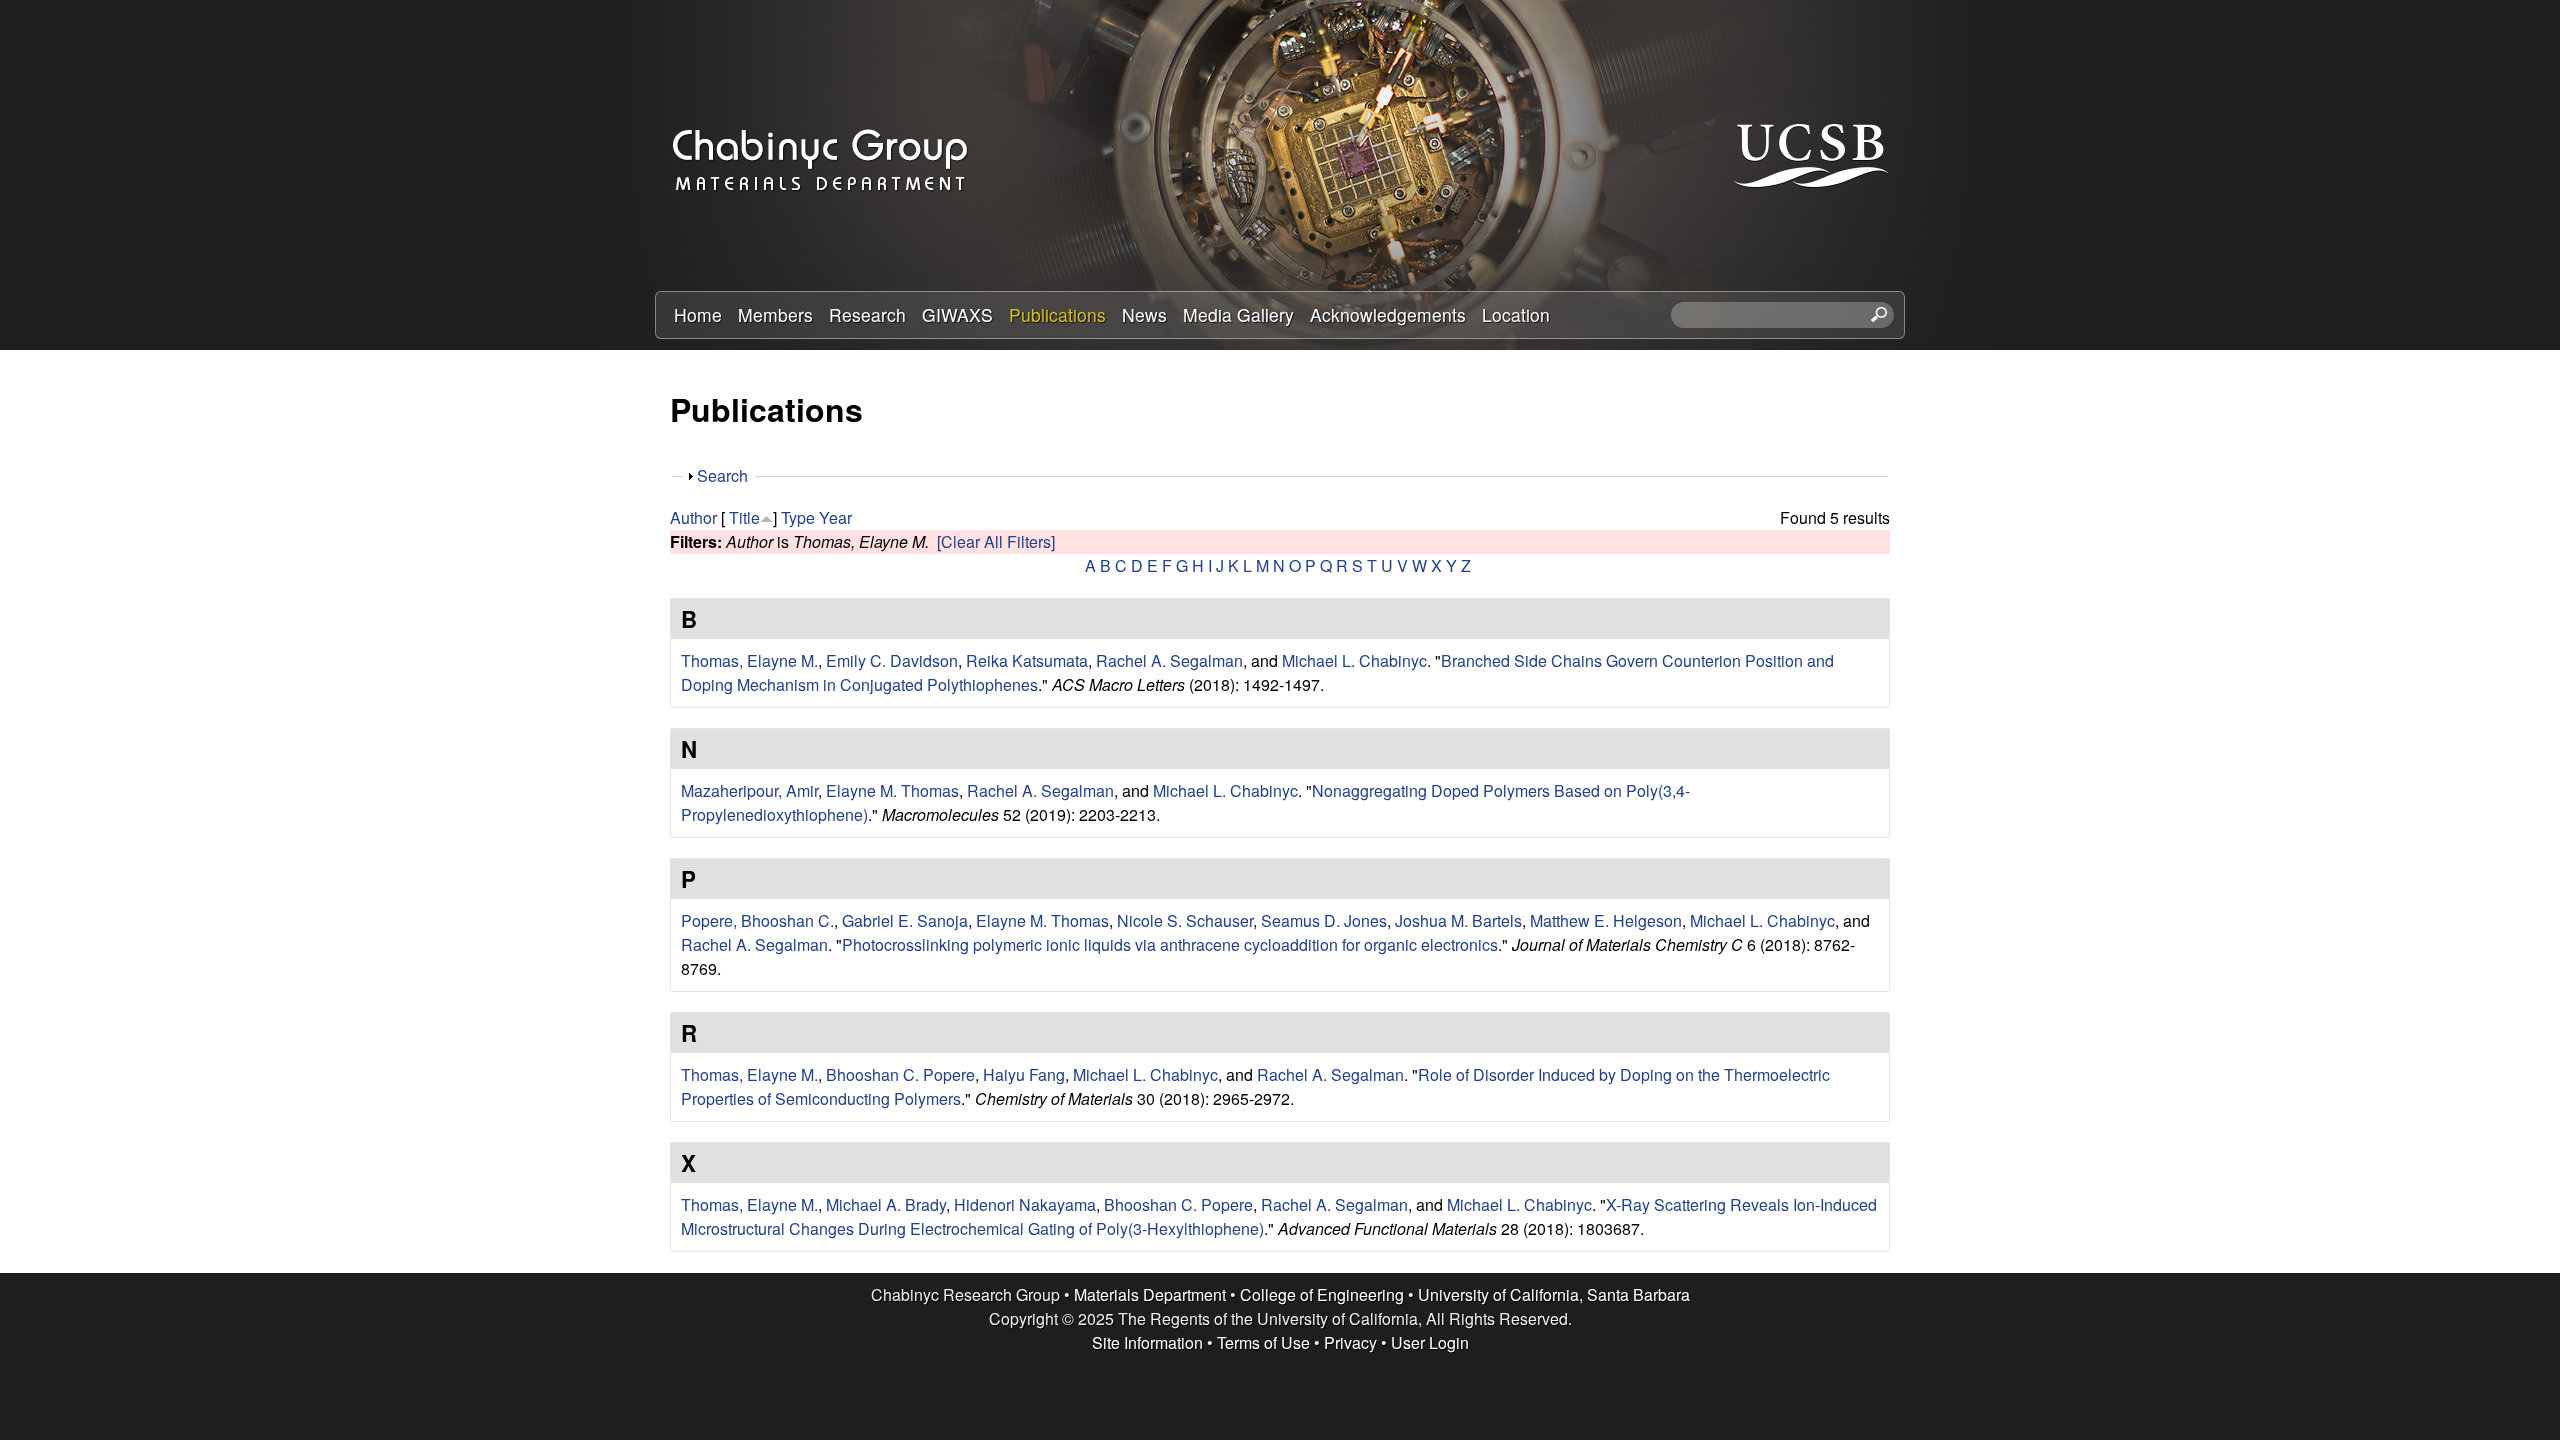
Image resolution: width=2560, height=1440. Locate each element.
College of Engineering (1322, 1294)
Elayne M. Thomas (892, 790)
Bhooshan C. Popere (900, 1074)
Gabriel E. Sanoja (905, 920)
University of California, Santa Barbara (1554, 1294)
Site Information (1147, 1342)
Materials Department (1150, 1294)
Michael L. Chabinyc (1354, 660)
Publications (1057, 314)
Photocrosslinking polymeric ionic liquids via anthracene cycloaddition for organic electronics (1170, 944)
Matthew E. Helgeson (1606, 920)
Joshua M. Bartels (1458, 920)
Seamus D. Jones (1324, 920)
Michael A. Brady (886, 1204)
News (1144, 314)
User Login (1430, 1342)
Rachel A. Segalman (1169, 660)
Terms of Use (1263, 1342)
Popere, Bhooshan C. (757, 920)
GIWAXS (957, 314)
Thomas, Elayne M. (749, 660)
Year (835, 517)
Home (698, 314)
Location (1516, 314)
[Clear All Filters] (996, 541)
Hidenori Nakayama (1025, 1204)
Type (798, 517)
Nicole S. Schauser (1185, 920)
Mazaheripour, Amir (749, 790)
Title (744, 517)
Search (722, 475)
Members (775, 314)
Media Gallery (1238, 314)
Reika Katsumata (1027, 660)
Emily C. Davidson (892, 660)
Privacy (1350, 1342)
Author (693, 517)
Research (867, 314)
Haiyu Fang (1024, 1074)
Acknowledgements (1388, 314)
